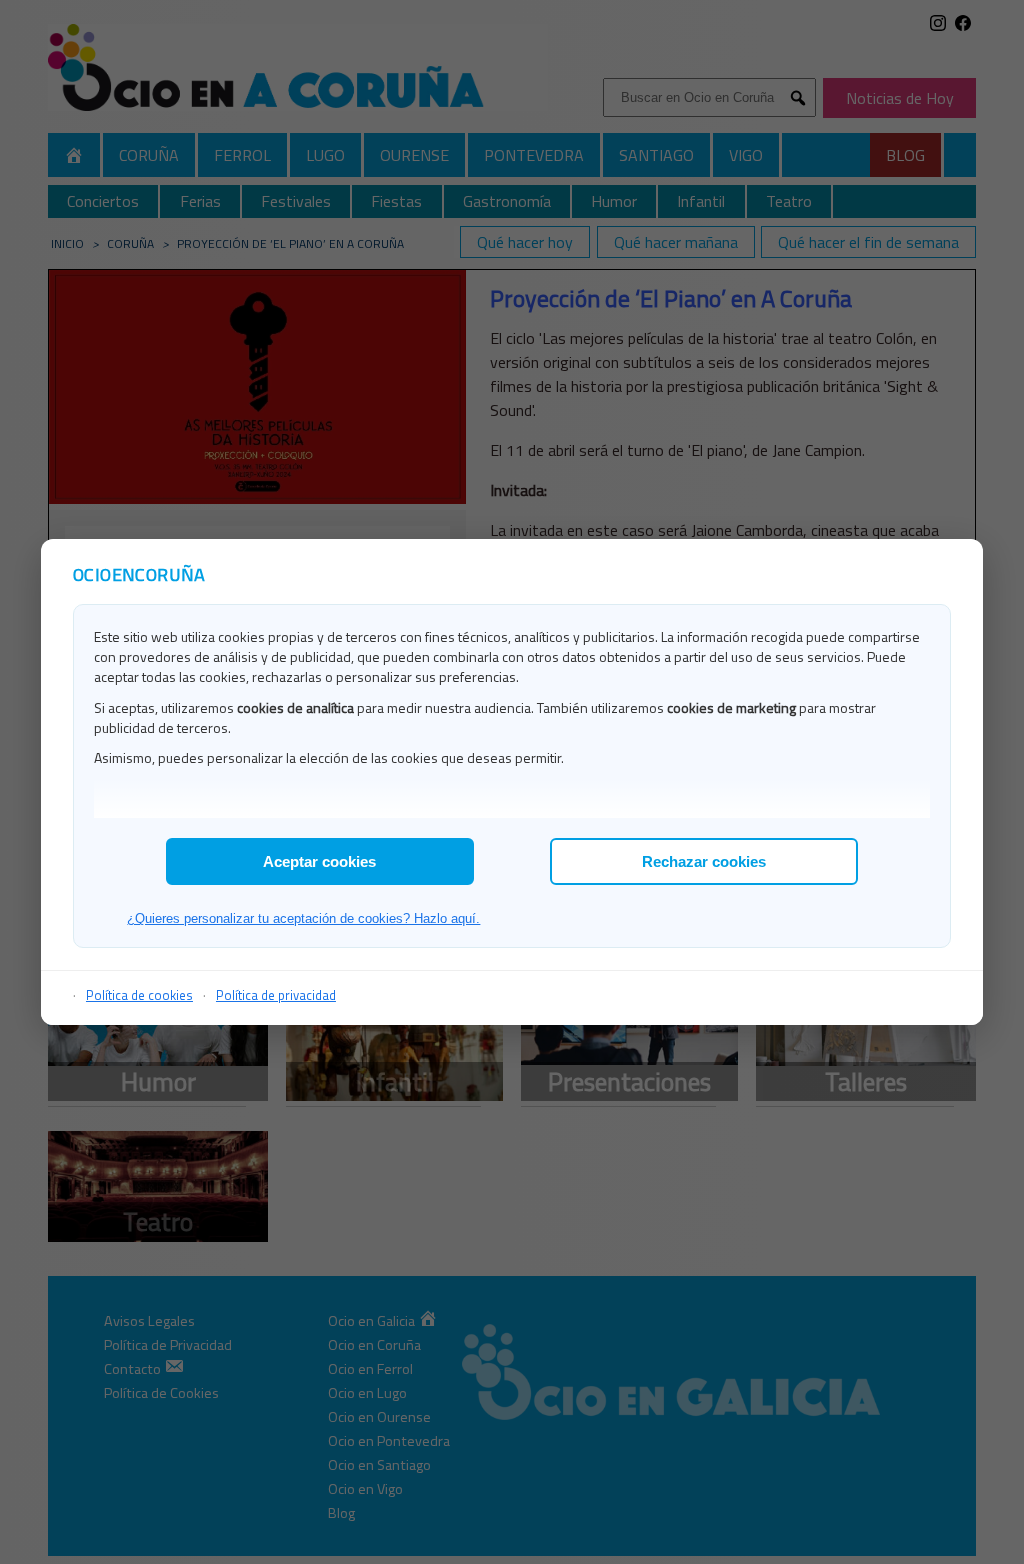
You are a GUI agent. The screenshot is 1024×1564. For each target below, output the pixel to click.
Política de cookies (139, 995)
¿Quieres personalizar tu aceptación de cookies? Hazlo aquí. (303, 918)
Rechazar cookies (704, 861)
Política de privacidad (276, 995)
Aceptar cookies (319, 861)
